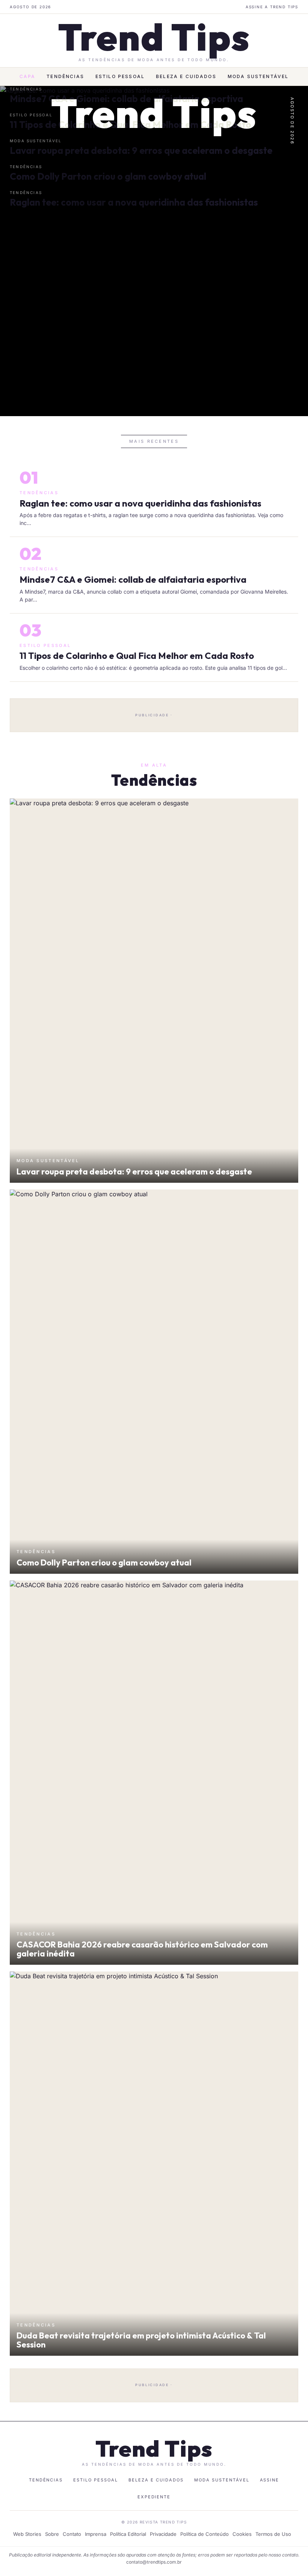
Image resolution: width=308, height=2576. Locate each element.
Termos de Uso (273, 2534)
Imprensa (96, 2534)
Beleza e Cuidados (186, 76)
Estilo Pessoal (120, 76)
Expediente (154, 2497)
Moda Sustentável (258, 76)
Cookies (242, 2534)
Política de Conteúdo (205, 2534)
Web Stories (27, 2534)
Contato (72, 2534)
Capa (28, 76)
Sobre (52, 2534)
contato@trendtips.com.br (154, 2562)
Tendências (65, 76)
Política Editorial (128, 2534)
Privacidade (163, 2534)
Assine (270, 2480)
